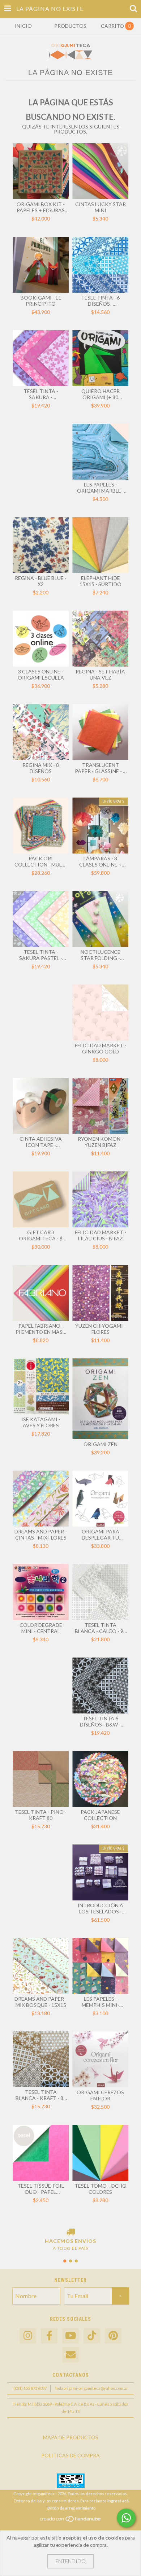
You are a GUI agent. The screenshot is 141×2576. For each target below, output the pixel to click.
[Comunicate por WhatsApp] (126, 2518)
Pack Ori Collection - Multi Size (41, 861)
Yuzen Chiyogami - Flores (101, 1329)
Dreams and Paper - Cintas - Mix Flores (41, 1534)
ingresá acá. (118, 2501)
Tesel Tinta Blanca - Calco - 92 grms (101, 1628)
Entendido (70, 2561)
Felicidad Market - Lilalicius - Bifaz (101, 1235)
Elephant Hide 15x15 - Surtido (101, 581)
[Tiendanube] (71, 2521)
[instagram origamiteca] (28, 2336)
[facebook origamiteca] (49, 2336)
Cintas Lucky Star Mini (101, 207)
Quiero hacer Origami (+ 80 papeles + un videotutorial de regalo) (100, 394)
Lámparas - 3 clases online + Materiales (101, 861)
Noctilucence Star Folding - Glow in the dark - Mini (101, 955)
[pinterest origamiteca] (113, 2336)
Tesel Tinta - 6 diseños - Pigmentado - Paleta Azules (100, 301)
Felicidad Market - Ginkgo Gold (101, 1048)
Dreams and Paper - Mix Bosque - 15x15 (41, 2002)
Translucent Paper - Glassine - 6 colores (100, 768)
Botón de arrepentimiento (72, 2508)
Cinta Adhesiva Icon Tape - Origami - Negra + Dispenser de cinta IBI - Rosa (41, 1142)
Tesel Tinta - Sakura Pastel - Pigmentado (41, 955)
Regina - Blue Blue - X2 (41, 581)
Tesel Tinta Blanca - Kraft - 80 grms (41, 2095)
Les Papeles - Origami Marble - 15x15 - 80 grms (101, 488)
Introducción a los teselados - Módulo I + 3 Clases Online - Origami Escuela (101, 1908)
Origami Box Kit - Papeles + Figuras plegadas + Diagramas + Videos (41, 207)
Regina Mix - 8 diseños (41, 768)
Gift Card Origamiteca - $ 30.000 (41, 1235)
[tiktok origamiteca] (92, 2336)
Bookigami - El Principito (41, 301)
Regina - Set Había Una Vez (100, 674)
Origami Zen (101, 1444)
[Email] (70, 2355)
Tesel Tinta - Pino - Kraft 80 (41, 1815)
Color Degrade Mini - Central (41, 1628)
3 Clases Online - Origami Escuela (41, 674)
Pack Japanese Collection (100, 1815)
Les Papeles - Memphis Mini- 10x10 (101, 2002)
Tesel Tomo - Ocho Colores (101, 2189)
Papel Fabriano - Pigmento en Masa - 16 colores (41, 1329)
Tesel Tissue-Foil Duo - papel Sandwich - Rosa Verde (41, 2189)
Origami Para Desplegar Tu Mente (101, 1534)
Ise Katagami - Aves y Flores (41, 1422)
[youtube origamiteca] (70, 2336)
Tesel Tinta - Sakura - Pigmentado (41, 394)
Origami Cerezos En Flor (100, 2095)
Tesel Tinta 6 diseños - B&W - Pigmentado (100, 1721)
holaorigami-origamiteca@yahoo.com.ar (92, 2388)
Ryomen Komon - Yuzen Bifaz (101, 1142)
